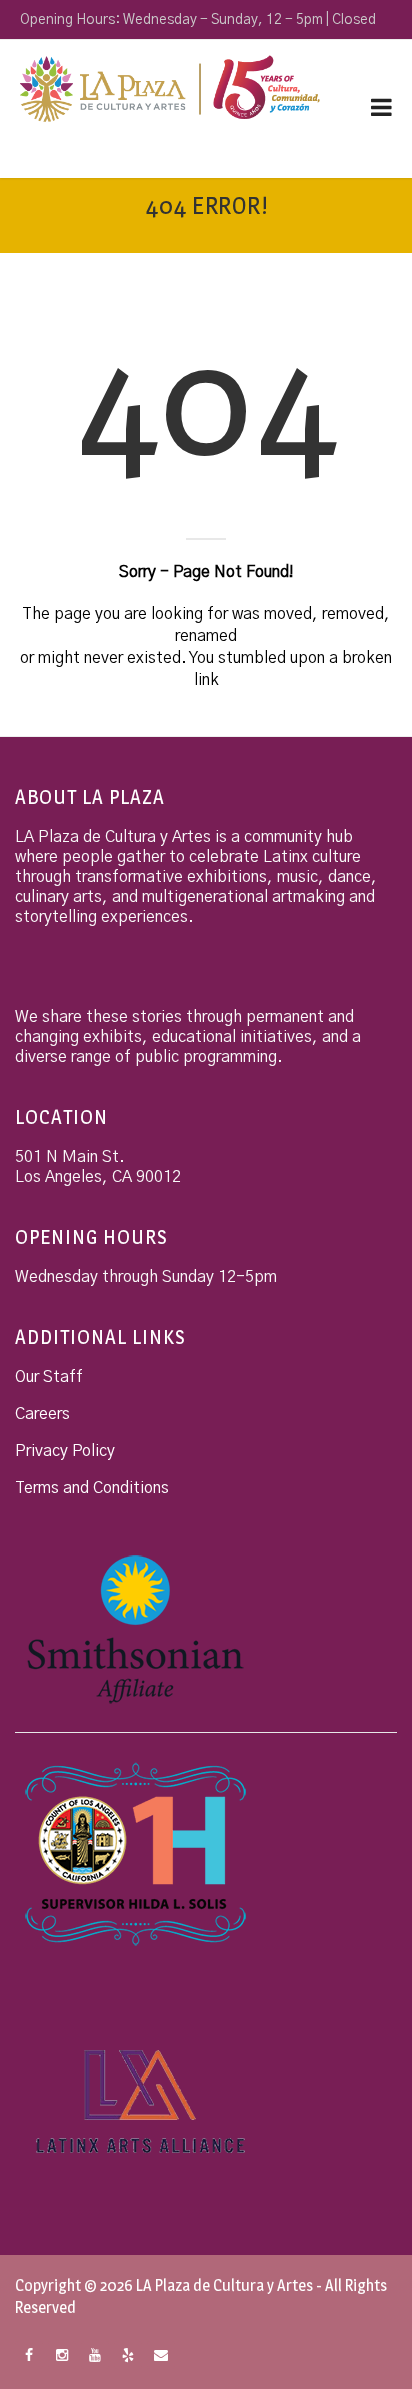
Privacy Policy (65, 1451)
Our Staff (49, 1377)
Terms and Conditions (92, 1488)
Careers (42, 1414)
